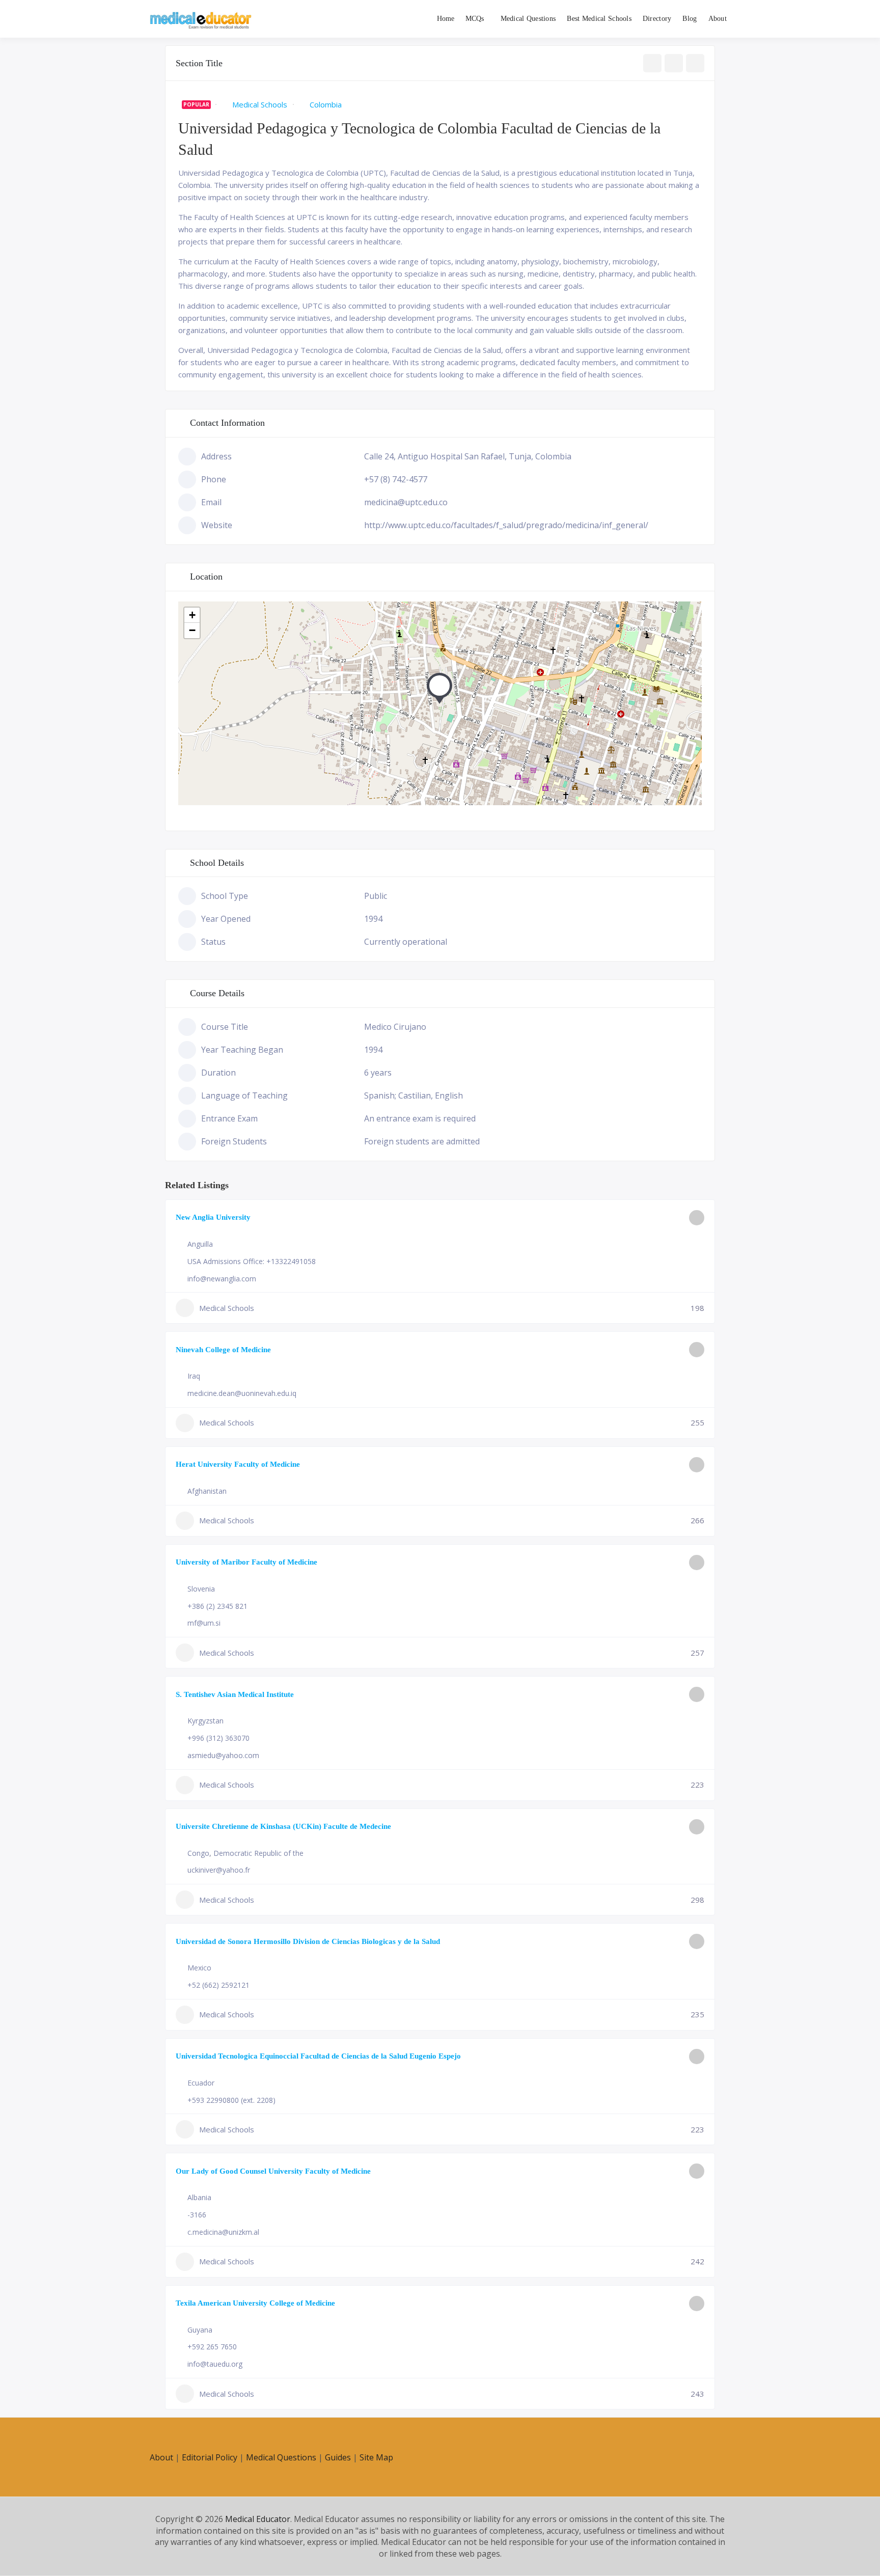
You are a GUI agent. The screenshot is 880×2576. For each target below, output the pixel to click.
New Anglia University (213, 1217)
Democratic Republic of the (258, 1853)
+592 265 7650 (212, 2347)
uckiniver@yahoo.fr (219, 1870)
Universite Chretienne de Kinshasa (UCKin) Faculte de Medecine (283, 1826)
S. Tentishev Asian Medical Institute (235, 1694)
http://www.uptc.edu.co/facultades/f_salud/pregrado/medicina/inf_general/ (506, 525)
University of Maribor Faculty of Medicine (246, 1562)
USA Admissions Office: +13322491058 (252, 1261)
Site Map (376, 2457)
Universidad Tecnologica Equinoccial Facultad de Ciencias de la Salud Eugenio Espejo (318, 2056)
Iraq (194, 1376)
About (718, 19)
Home (446, 19)
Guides (338, 2457)
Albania (199, 2197)
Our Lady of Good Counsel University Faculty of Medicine (273, 2171)
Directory (657, 19)
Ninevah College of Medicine (223, 1350)
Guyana (200, 2330)
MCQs (475, 19)
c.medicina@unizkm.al (223, 2232)
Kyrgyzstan (205, 1721)
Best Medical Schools (599, 19)
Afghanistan (207, 1491)
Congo (198, 1853)
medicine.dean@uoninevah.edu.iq (242, 1393)
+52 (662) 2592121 (218, 1985)
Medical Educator (258, 2519)
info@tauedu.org (215, 2364)
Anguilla (200, 1244)
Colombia (326, 104)
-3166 (197, 2215)
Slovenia (201, 1589)
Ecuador (201, 2083)
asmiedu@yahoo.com (223, 1755)
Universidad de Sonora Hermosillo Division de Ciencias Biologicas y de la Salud (308, 1941)
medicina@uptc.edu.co (406, 502)
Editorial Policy (210, 2457)
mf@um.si (204, 1623)
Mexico (199, 1968)
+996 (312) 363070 (218, 1738)
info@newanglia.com (222, 1279)
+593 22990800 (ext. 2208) (231, 2100)
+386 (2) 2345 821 (217, 1606)
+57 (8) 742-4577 (396, 479)
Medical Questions (528, 19)
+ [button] (192, 615)
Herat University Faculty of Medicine (238, 1464)
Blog (690, 19)
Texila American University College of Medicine (255, 2303)
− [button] (192, 630)
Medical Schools (260, 104)
